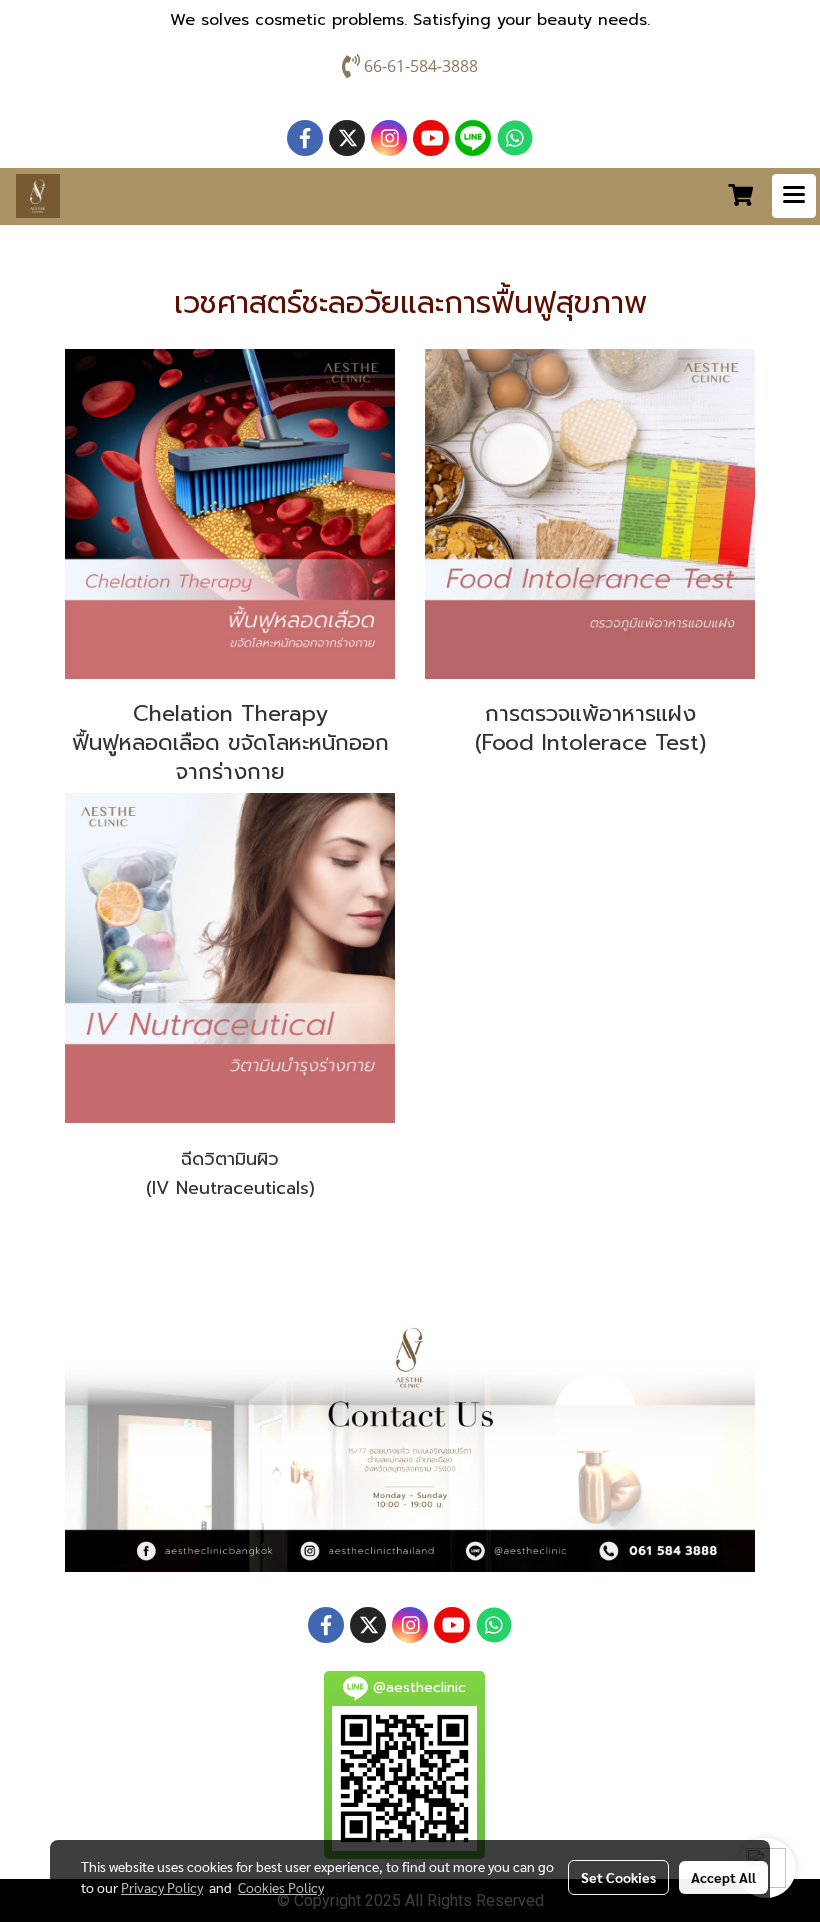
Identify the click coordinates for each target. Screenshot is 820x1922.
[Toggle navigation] (794, 196)
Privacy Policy (162, 1887)
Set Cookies (618, 1877)
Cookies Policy (281, 1887)
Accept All (723, 1877)
